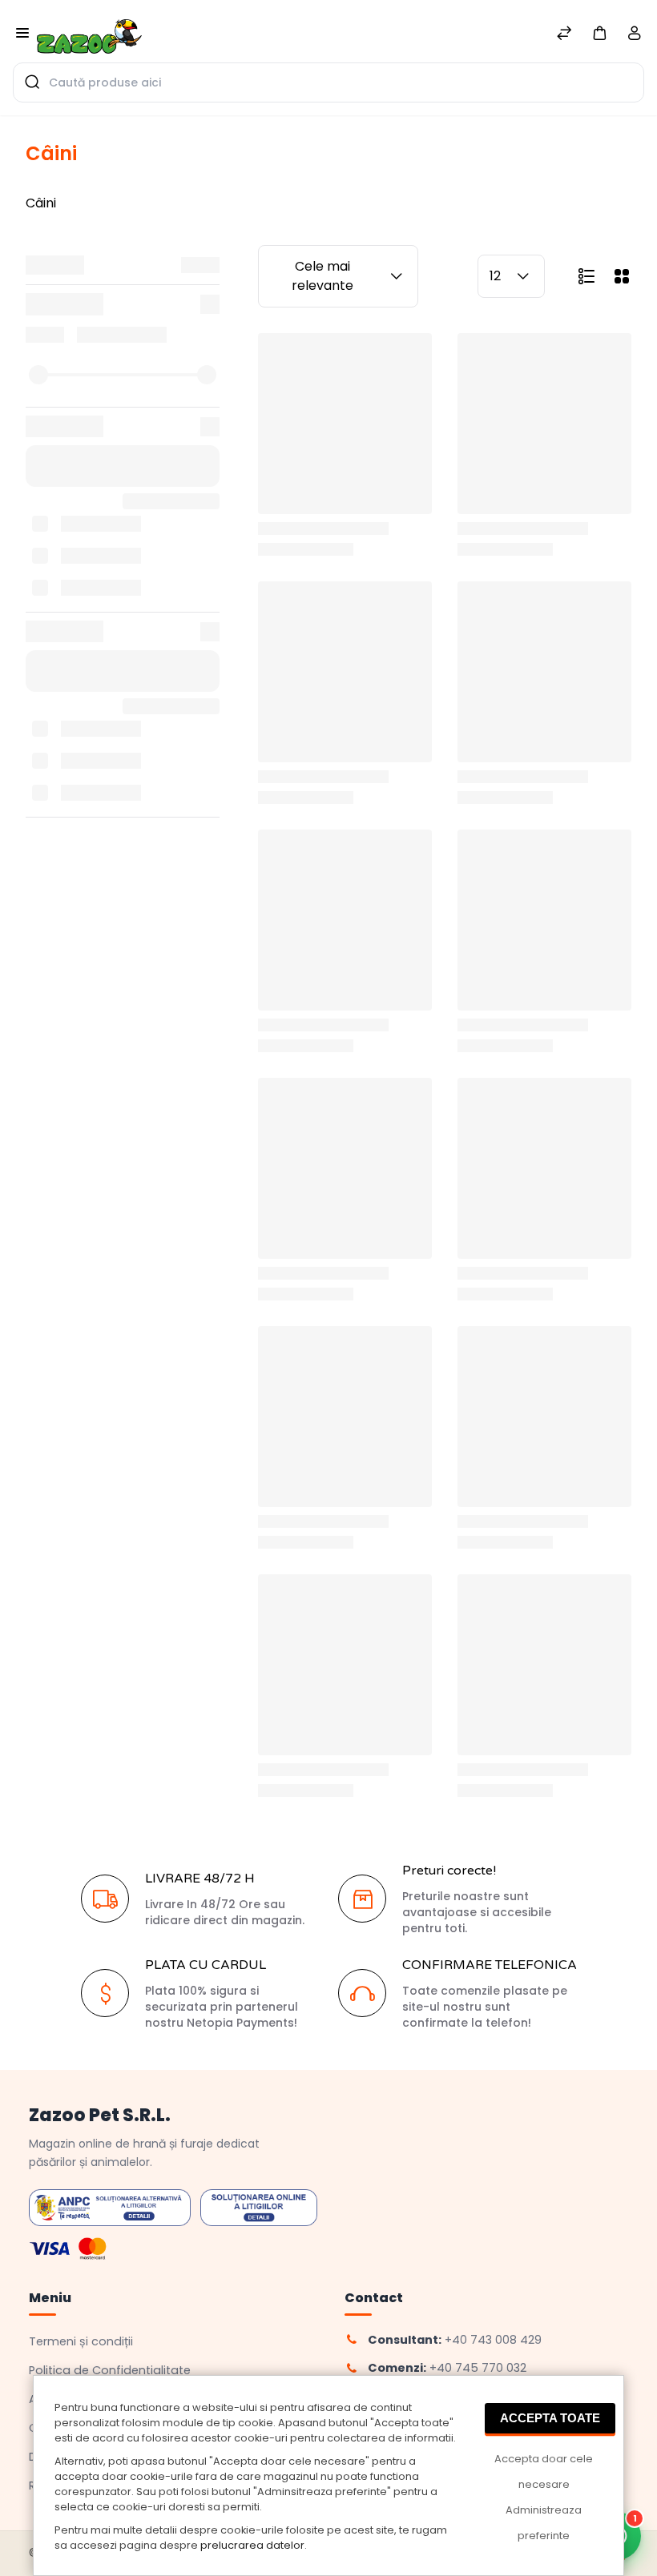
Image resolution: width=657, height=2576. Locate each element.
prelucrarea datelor (252, 2545)
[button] (599, 32)
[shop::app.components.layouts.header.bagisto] (89, 31)
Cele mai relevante (322, 276)
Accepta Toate (550, 2418)
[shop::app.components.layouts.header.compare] (564, 35)
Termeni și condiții (81, 2341)
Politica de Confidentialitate (110, 2370)
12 (495, 276)
